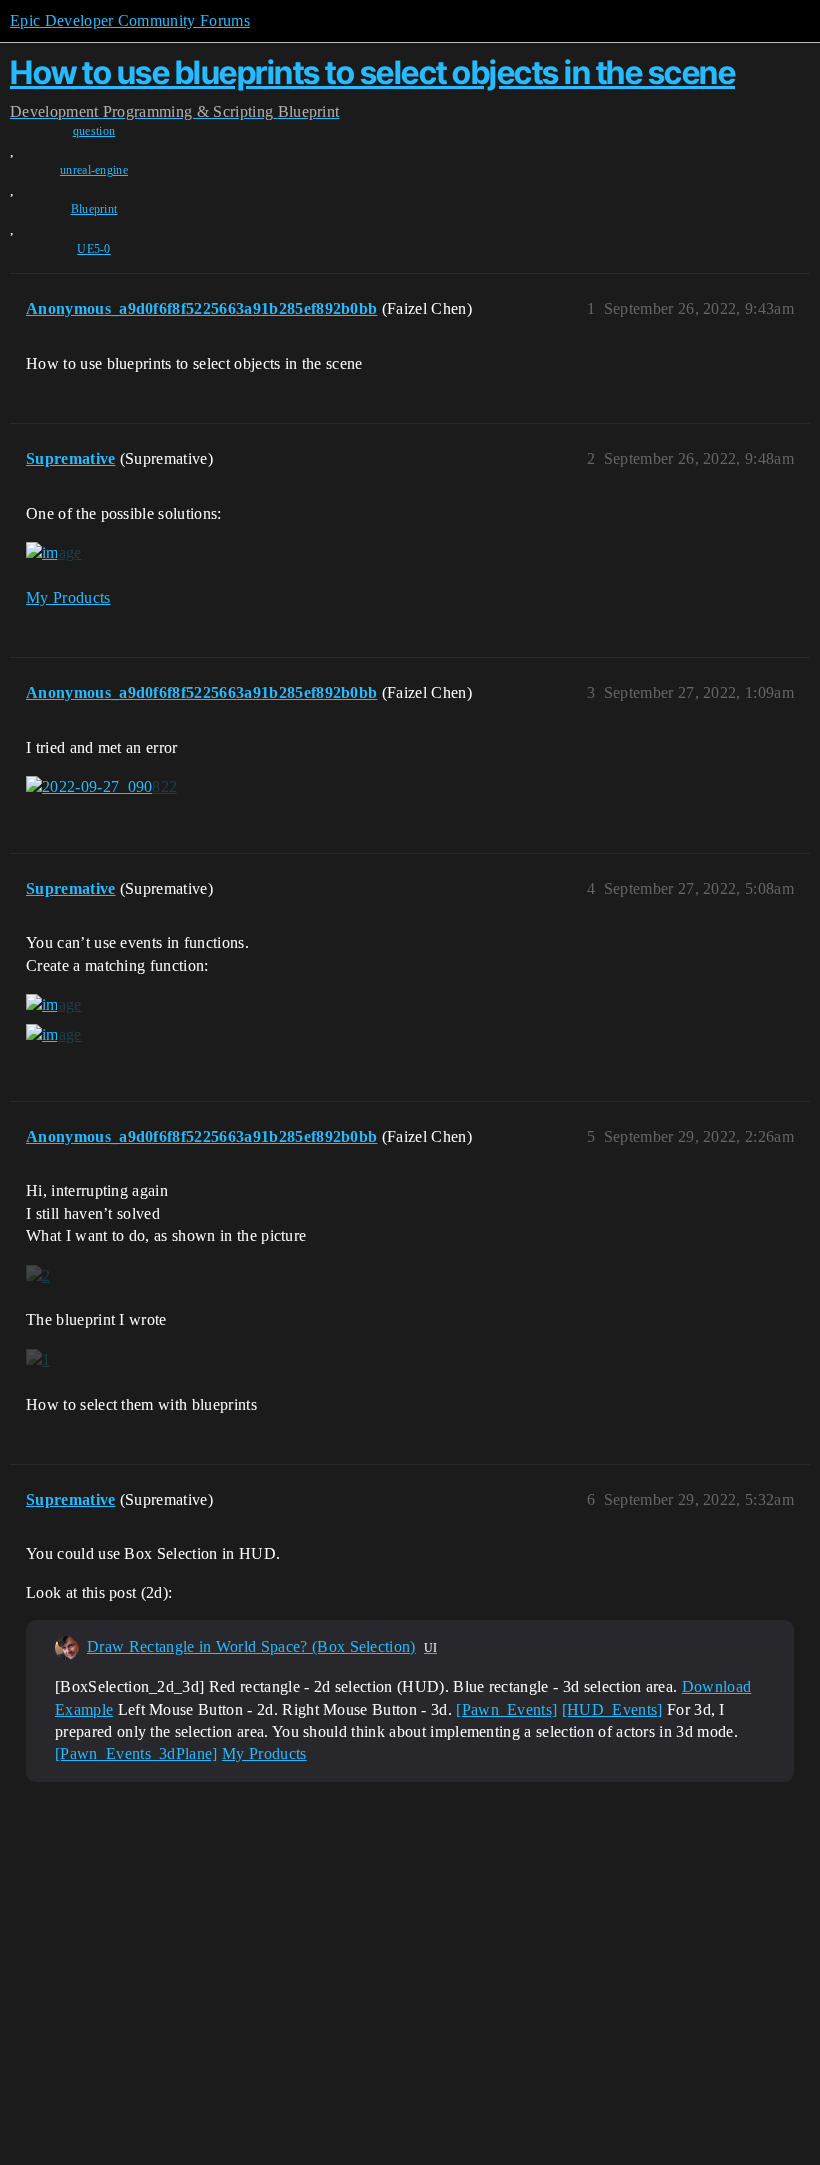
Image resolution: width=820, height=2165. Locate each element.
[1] (38, 1360)
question (94, 131)
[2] (38, 1275)
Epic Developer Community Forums (130, 20)
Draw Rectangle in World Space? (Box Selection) (251, 1646)
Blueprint (94, 209)
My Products (68, 597)
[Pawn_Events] (506, 1709)
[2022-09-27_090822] (101, 787)
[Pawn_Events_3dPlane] (136, 1753)
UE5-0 (94, 249)
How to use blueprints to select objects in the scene (372, 72)
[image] (54, 553)
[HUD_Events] (612, 1709)
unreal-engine (94, 170)
